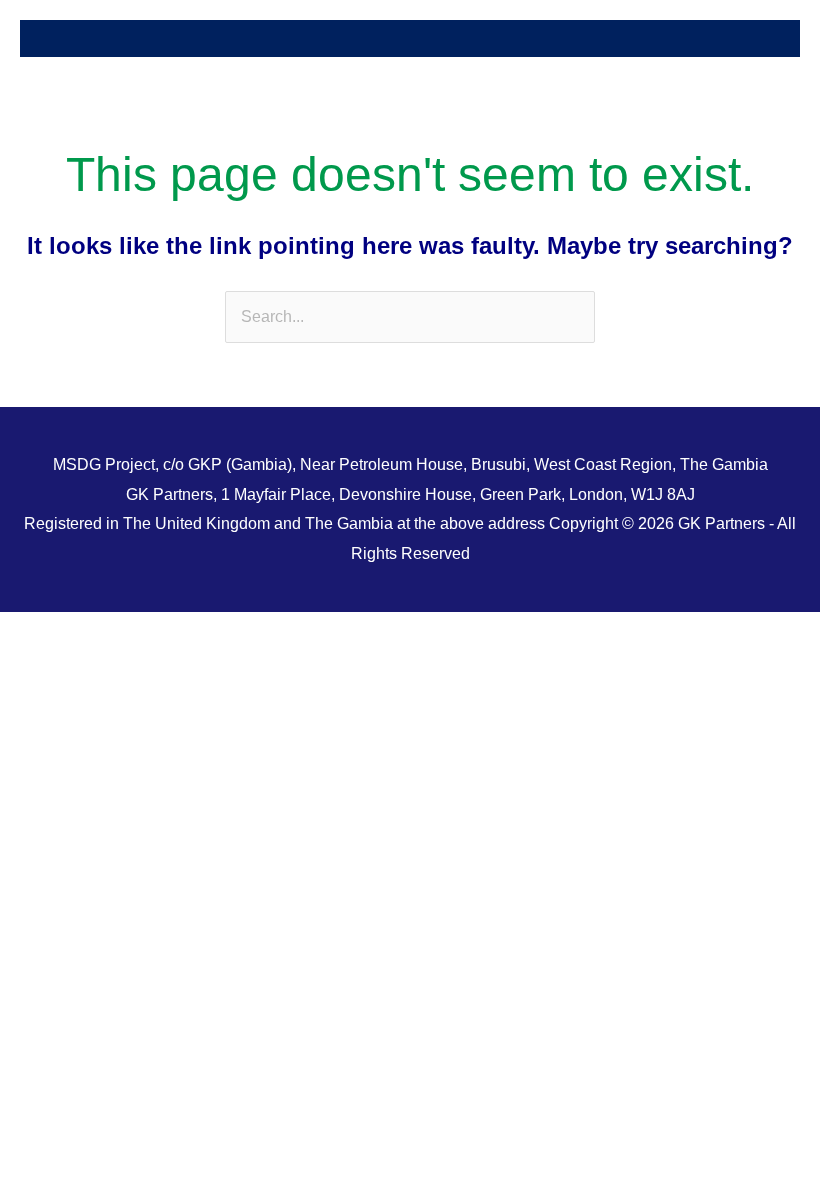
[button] (410, 38)
